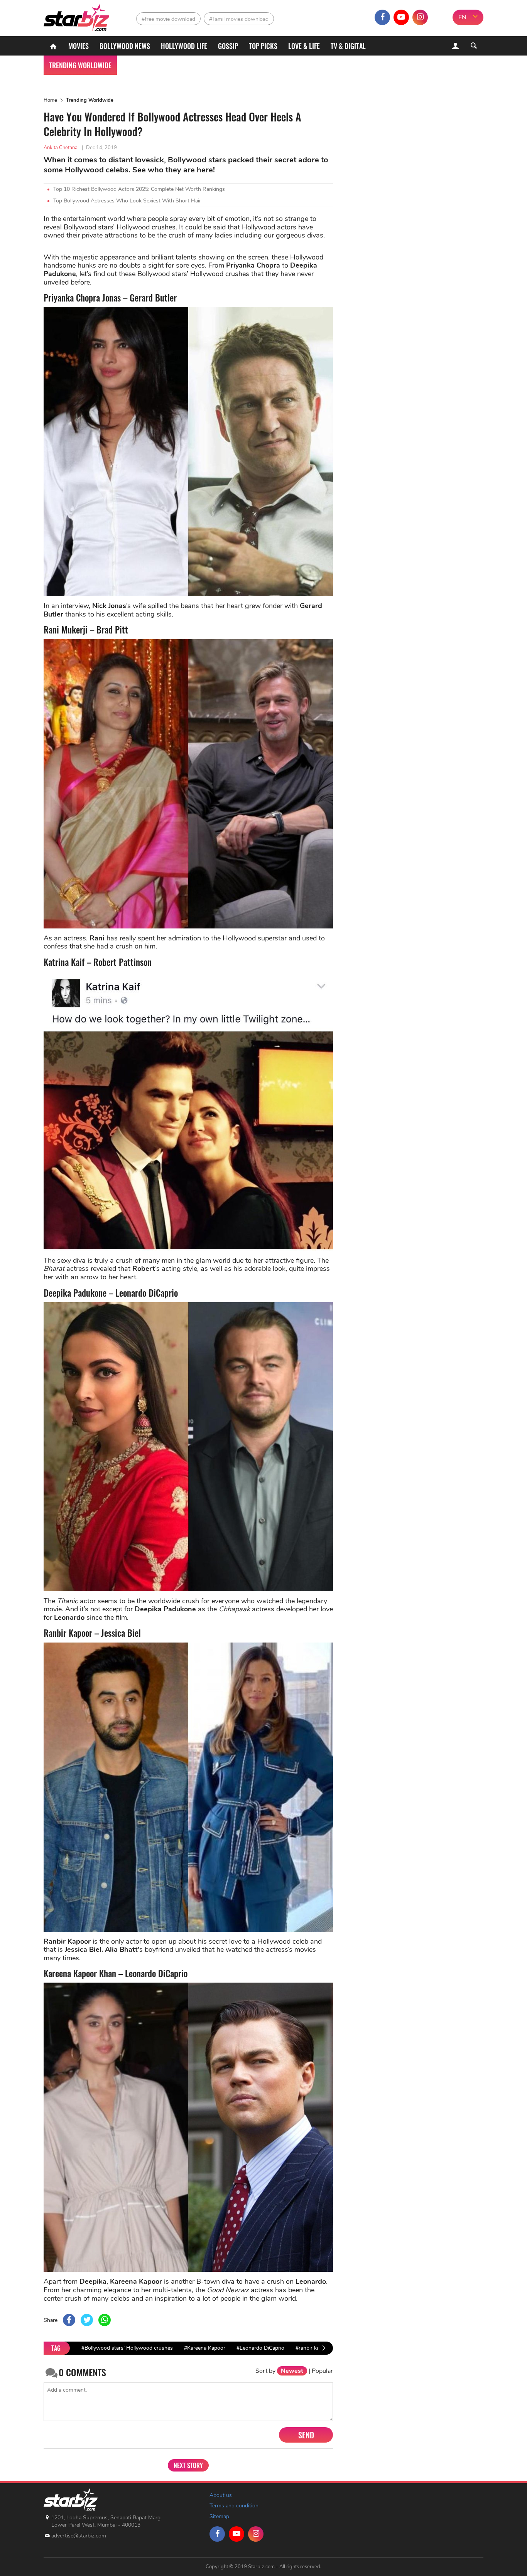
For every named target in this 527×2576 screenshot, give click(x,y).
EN (462, 17)
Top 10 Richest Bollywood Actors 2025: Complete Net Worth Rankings (139, 189)
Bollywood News (125, 46)
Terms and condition (234, 2506)
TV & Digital (348, 46)
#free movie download (168, 19)
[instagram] (420, 17)
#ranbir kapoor (313, 2348)
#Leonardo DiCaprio (260, 2348)
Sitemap (219, 2516)
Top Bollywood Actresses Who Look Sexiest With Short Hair (127, 201)
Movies (79, 46)
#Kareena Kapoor (205, 2348)
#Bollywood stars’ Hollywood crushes (127, 2348)
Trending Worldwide (90, 100)
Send (306, 2435)
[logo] (77, 16)
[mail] (439, 17)
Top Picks (263, 46)
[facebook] (382, 17)
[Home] (53, 46)
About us (221, 2495)
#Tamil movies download (239, 19)
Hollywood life (184, 46)
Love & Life (304, 46)
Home (50, 100)
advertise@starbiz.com (79, 2536)
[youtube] (401, 17)
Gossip (228, 46)
